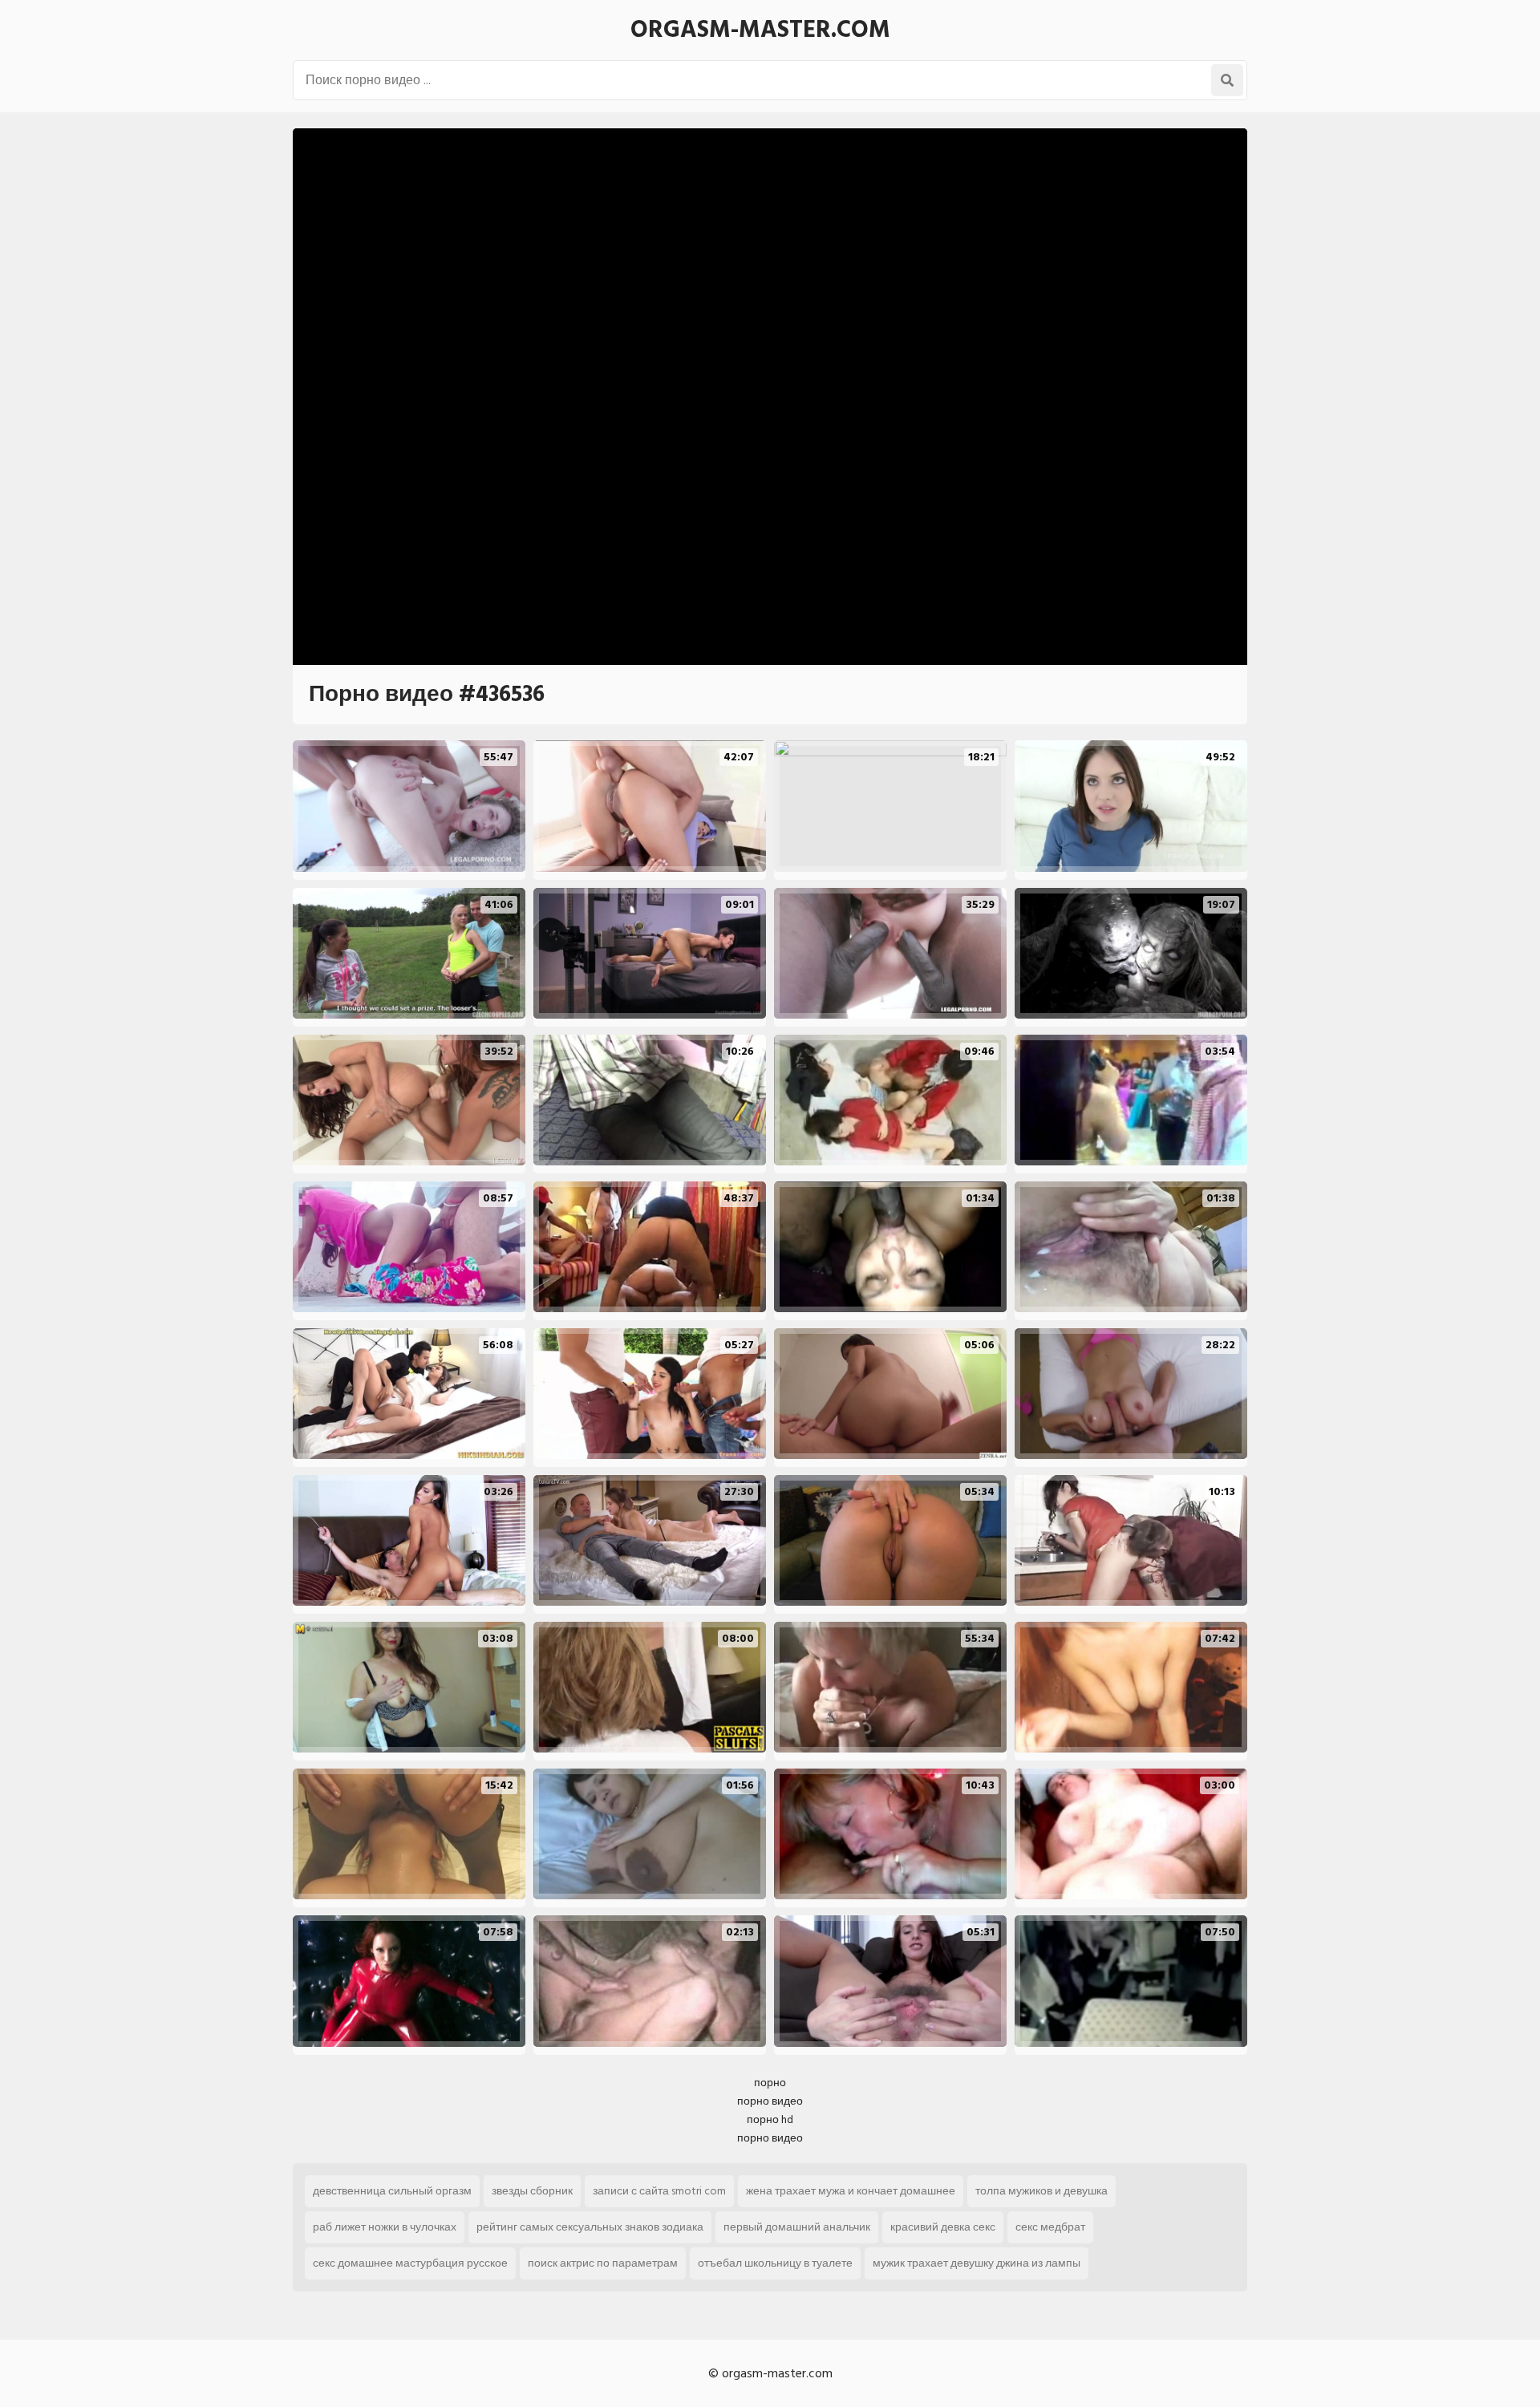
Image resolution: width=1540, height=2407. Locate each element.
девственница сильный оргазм (392, 2191)
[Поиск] (1227, 80)
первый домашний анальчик (797, 2227)
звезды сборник (532, 2191)
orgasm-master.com (760, 30)
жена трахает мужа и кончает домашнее (851, 2191)
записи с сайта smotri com (659, 2191)
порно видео (770, 2101)
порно (770, 2083)
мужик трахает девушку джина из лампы (977, 2263)
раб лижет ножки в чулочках (385, 2227)
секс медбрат (1050, 2227)
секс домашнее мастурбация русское (410, 2263)
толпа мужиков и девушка (1042, 2191)
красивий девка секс (943, 2227)
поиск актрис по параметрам (603, 2263)
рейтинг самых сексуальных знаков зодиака (590, 2227)
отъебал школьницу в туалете (775, 2263)
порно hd (770, 2119)
